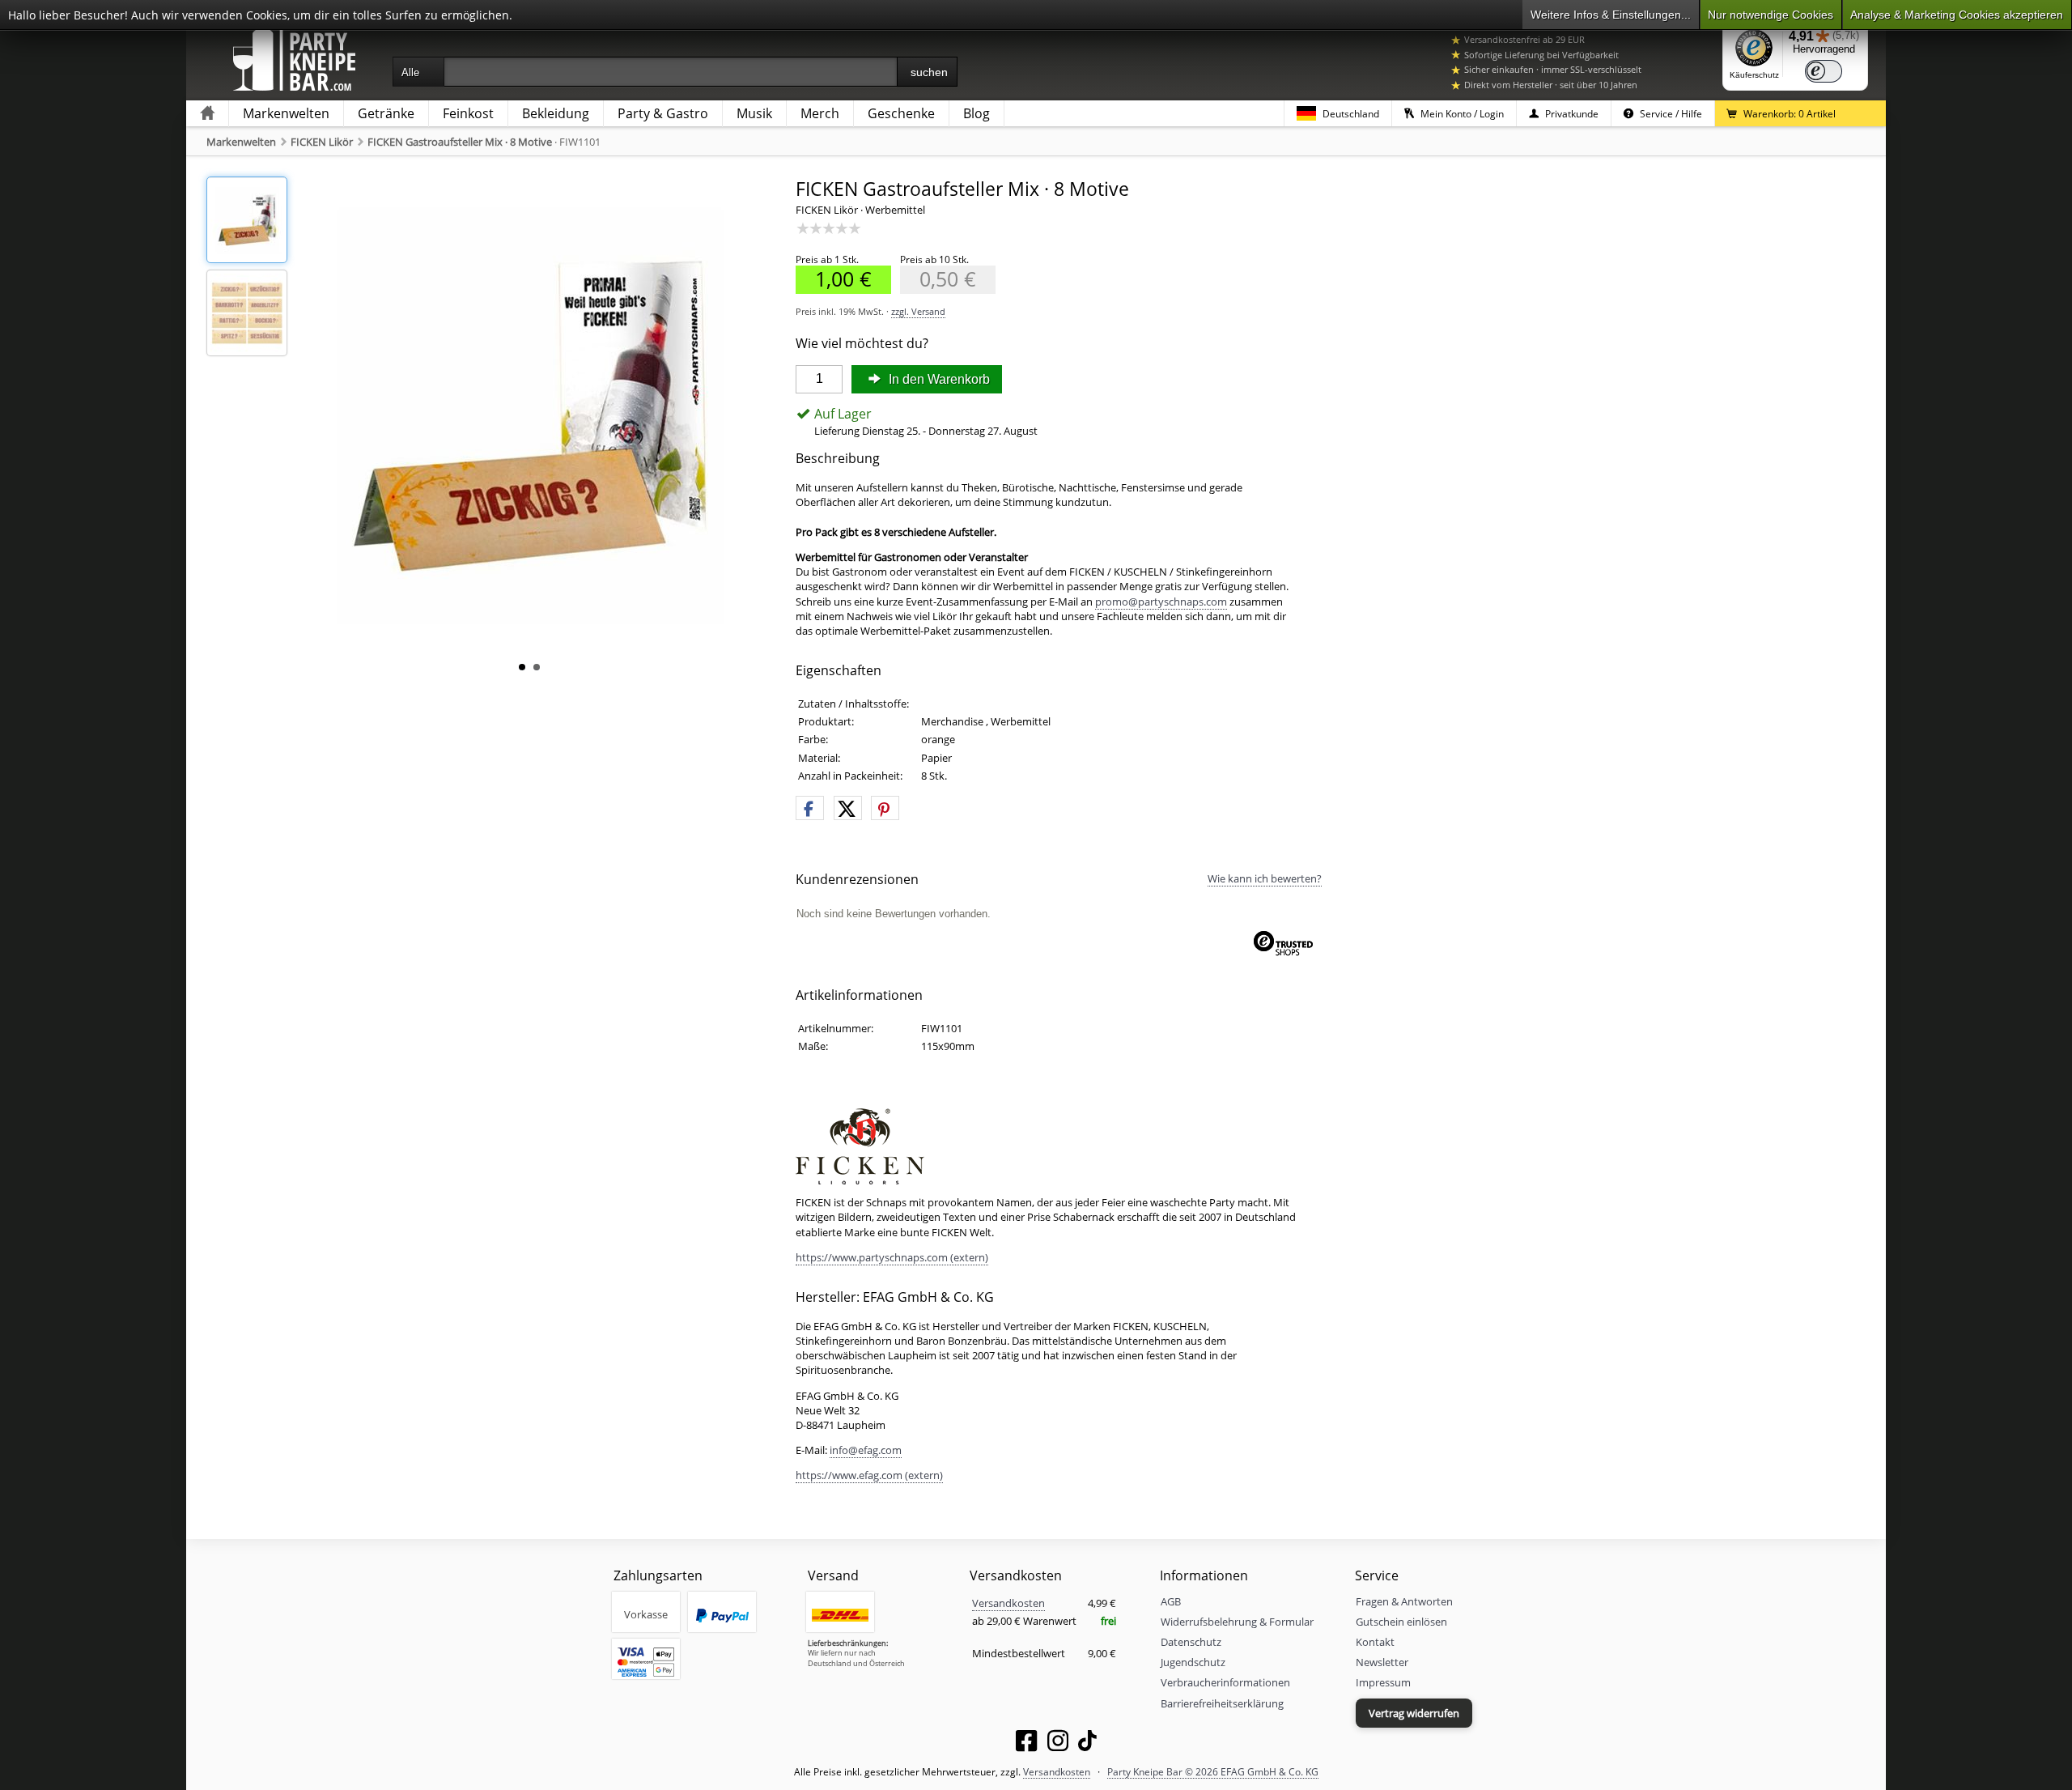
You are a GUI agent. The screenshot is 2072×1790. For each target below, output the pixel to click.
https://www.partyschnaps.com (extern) (892, 1257)
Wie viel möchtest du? (862, 344)
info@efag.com (866, 1450)
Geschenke (901, 113)
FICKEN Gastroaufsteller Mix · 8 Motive (460, 142)
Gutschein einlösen (1401, 1622)
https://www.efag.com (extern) (869, 1475)
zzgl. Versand (918, 311)
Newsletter (1382, 1662)
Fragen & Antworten (1404, 1601)
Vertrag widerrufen (1414, 1713)
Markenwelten (286, 113)
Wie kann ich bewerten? (1265, 878)
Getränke (386, 113)
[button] (810, 809)
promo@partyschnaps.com (1161, 602)
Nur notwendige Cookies (1771, 15)
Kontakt (1375, 1642)
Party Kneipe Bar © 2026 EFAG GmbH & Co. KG (1213, 1771)
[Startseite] (207, 114)
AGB (1171, 1601)
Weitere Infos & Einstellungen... (1611, 15)
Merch (820, 113)
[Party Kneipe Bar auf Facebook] (1026, 1744)
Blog (977, 113)
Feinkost (468, 113)
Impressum (1383, 1682)
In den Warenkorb (938, 379)
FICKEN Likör (322, 142)
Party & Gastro (663, 113)
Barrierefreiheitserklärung (1222, 1703)
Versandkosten (1008, 1603)
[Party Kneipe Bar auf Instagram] (1058, 1744)
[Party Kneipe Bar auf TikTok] (1087, 1744)
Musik (754, 113)
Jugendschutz (1193, 1662)
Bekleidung (556, 113)
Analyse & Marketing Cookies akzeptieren (1957, 15)
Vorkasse (646, 1614)
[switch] (1824, 71)
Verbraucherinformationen (1225, 1682)
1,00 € (834, 279)
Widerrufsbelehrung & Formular (1237, 1622)
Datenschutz (1191, 1642)
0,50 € (938, 279)
